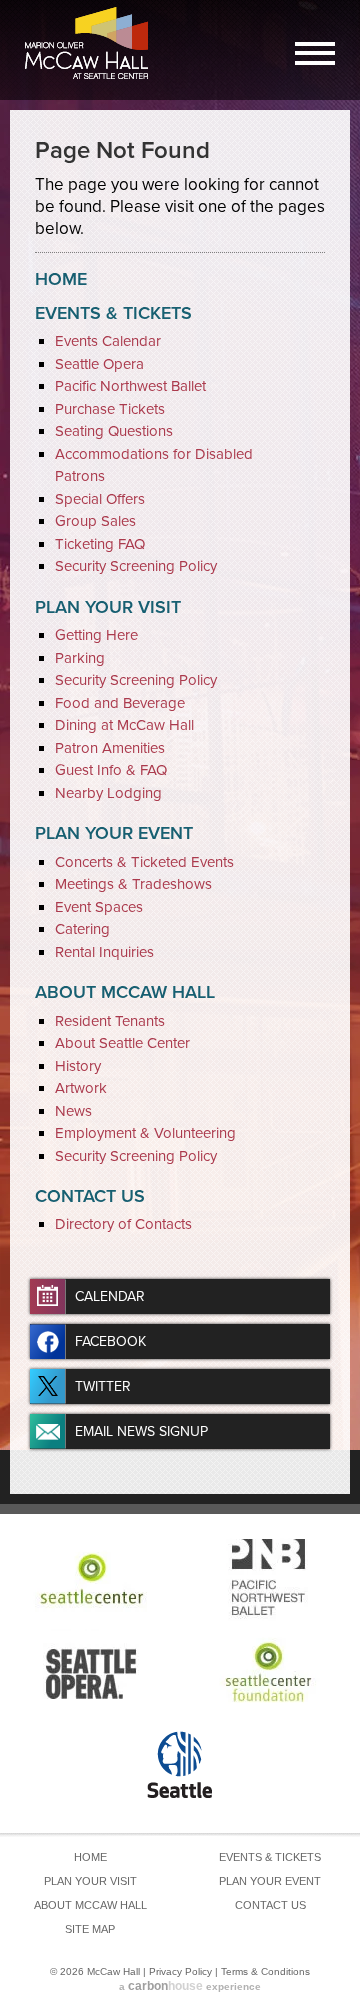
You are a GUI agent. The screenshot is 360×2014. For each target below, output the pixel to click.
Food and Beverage (120, 703)
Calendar (110, 1296)
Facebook (110, 1341)
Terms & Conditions (265, 1971)
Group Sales (95, 521)
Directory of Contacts (123, 1224)
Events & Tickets (113, 313)
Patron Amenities (110, 748)
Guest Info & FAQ (111, 770)
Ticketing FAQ (100, 544)
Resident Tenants (110, 1021)
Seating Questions (114, 431)
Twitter (103, 1386)
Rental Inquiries (104, 952)
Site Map (90, 1929)
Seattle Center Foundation (268, 1671)
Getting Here (96, 635)
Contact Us (90, 1196)
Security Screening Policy (136, 566)
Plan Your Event (114, 833)
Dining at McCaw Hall (124, 725)
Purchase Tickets (110, 409)
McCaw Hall (90, 47)
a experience (190, 1986)
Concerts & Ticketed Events (144, 862)
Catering (82, 929)
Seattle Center (92, 1578)
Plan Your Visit (108, 607)
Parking (80, 658)
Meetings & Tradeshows (133, 884)
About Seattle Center (122, 1043)
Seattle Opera (99, 364)
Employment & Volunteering (145, 1133)
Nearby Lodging (108, 793)
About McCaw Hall (125, 992)
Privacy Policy (180, 1971)
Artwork (81, 1088)
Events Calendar (108, 341)
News (73, 1111)
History (78, 1066)
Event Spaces (99, 907)
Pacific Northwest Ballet (130, 386)
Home (61, 279)
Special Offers (100, 499)
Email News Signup (141, 1431)
